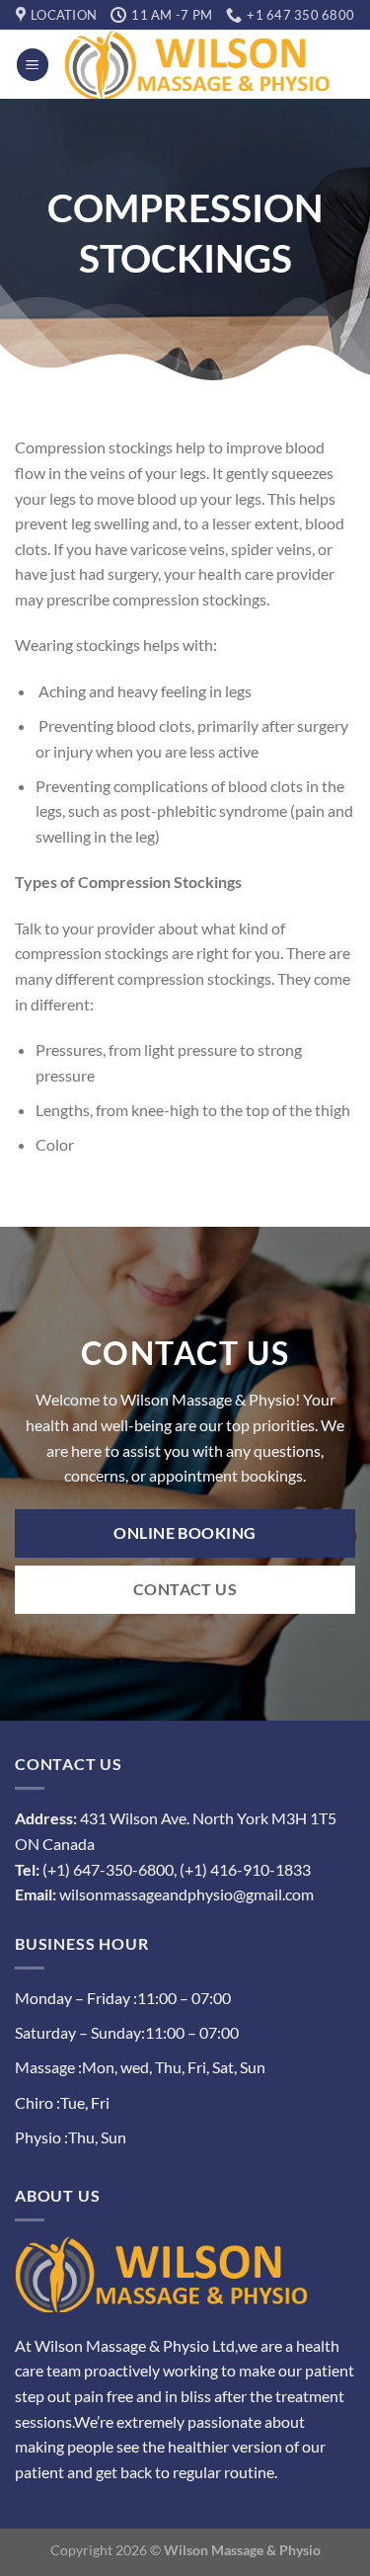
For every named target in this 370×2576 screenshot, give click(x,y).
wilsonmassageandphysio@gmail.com (186, 1894)
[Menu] (33, 65)
